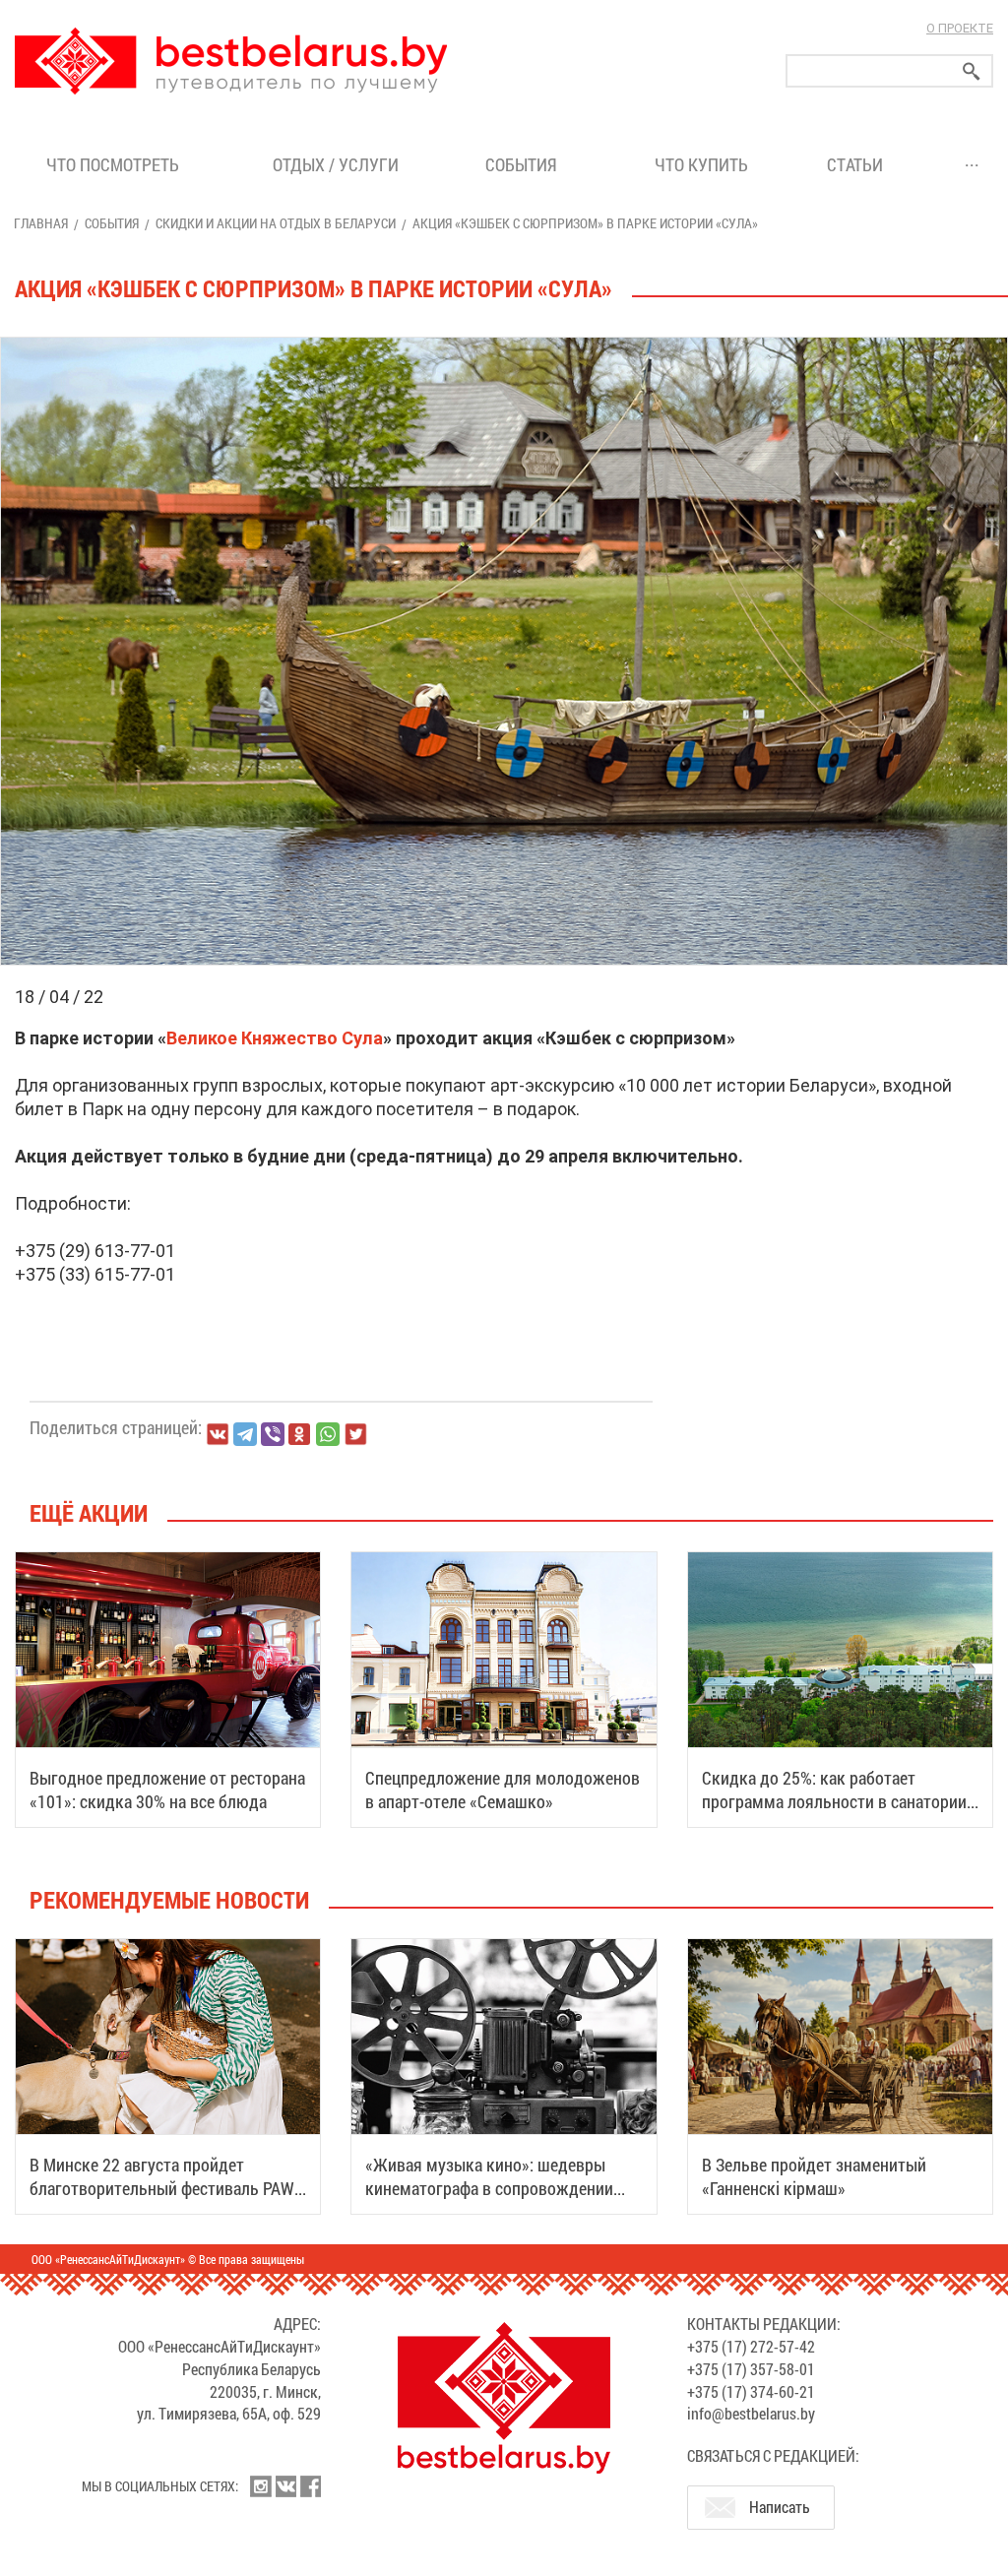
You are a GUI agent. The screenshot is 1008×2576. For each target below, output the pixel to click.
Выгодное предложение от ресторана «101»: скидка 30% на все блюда (167, 1790)
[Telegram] (245, 1434)
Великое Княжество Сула (275, 1038)
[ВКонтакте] (218, 1434)
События (525, 164)
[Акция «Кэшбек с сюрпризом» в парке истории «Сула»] (504, 338)
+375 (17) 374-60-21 (751, 2391)
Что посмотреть (113, 164)
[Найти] (972, 71)
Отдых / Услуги (336, 164)
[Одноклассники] (300, 1435)
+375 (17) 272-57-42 (751, 2346)
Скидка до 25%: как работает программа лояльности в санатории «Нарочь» (834, 1801)
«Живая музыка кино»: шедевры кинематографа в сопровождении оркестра (489, 2188)
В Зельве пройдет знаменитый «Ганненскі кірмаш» (814, 2176)
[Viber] (273, 1434)
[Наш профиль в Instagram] (261, 2486)
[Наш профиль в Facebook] (310, 2486)
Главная (41, 223)
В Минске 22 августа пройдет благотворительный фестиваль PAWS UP (167, 2188)
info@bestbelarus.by (751, 2413)
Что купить (701, 164)
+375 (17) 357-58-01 (751, 2369)
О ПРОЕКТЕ (960, 28)
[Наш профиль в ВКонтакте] (285, 2486)
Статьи (859, 164)
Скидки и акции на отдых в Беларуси (276, 223)
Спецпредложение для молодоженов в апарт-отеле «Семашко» (503, 1790)
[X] (355, 1434)
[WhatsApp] (328, 1434)
